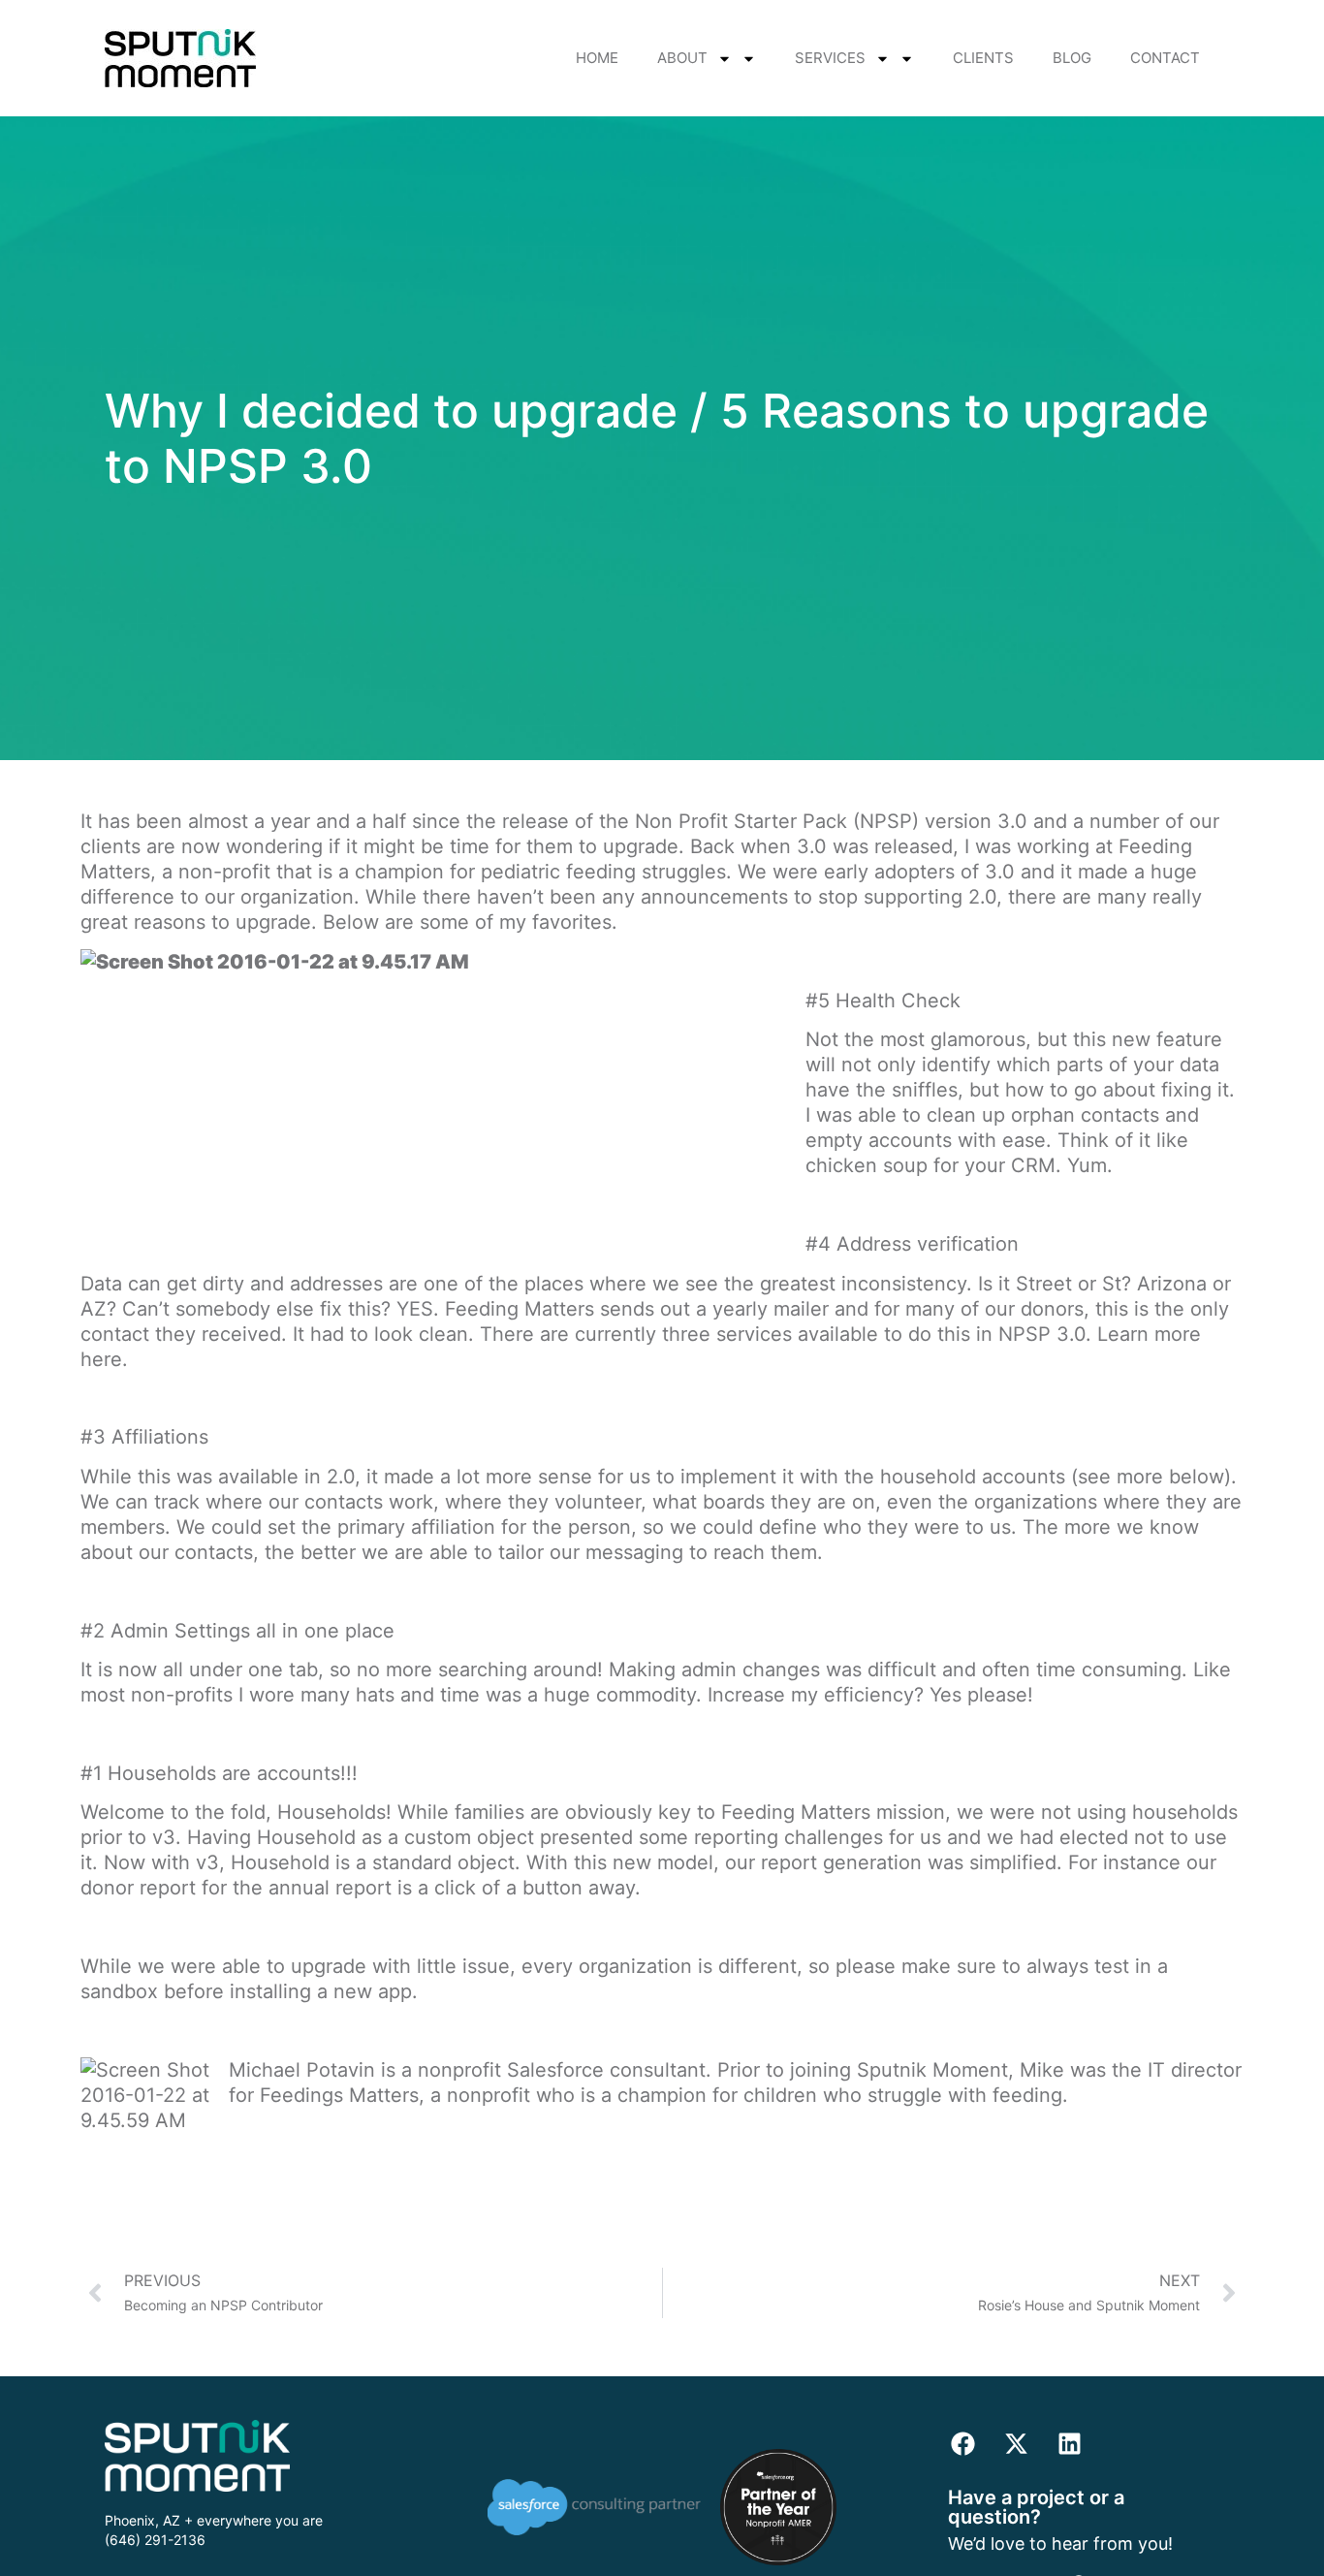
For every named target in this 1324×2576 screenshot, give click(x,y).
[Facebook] (962, 2444)
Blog (1072, 58)
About (682, 58)
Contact (1165, 58)
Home (597, 58)
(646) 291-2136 (155, 2540)
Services (830, 58)
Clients (983, 58)
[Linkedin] (1069, 2444)
